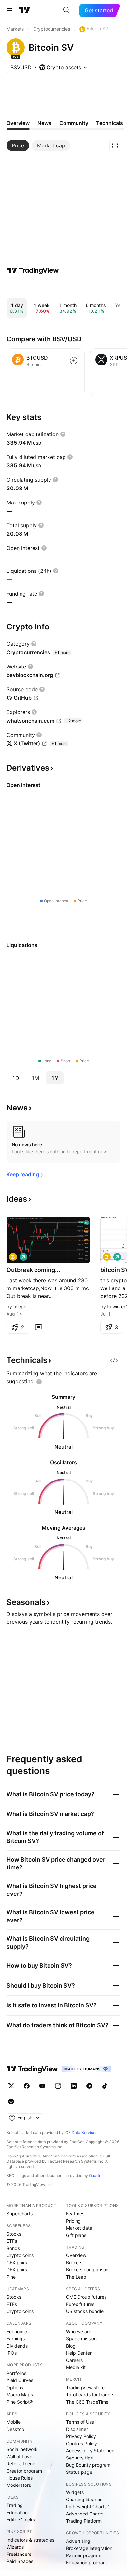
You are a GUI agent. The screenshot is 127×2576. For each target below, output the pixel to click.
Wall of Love (19, 2456)
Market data (79, 2228)
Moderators (19, 2485)
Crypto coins (20, 2255)
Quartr (95, 2176)
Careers (74, 2360)
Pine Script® (20, 2402)
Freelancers (19, 2554)
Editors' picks (21, 2520)
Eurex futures (80, 2304)
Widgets (75, 2492)
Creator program (24, 2471)
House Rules (20, 2478)
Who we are (79, 2331)
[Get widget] (114, 1360)
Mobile (14, 2422)
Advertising (78, 2541)
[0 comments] (38, 1327)
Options (15, 2387)
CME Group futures (86, 2297)
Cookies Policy (82, 2443)
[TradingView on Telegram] (89, 2086)
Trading (15, 2505)
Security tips (79, 2458)
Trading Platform (84, 2521)
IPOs (12, 2353)
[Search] (66, 10)
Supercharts (20, 2214)
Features (75, 2214)
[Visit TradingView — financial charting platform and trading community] (33, 270)
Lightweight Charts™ (88, 2507)
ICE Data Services (81, 2133)
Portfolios (16, 2373)
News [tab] (44, 123)
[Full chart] (115, 145)
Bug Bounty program (88, 2465)
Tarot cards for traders (90, 2395)
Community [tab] (74, 123)
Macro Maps (20, 2395)
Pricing (73, 2221)
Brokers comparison (87, 2270)
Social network (22, 2449)
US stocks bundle (85, 2311)
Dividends (17, 2346)
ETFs (12, 2241)
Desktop (15, 2429)
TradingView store (85, 2387)
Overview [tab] (18, 123)
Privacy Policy (81, 2436)
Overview (76, 2255)
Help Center (79, 2353)
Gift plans (76, 2235)
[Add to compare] (74, 361)
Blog (71, 2346)
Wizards (15, 2547)
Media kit (76, 2367)
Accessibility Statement (91, 2451)
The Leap (76, 2277)
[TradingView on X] (11, 2086)
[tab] (18, 145)
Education (17, 2512)
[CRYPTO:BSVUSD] (13, 1257)
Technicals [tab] (110, 123)
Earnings (16, 2339)
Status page (79, 2472)
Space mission (81, 2339)
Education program (86, 2562)
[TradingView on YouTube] (42, 2086)
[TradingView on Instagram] (58, 2086)
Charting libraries (84, 2499)
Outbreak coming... (33, 1270)
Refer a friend (21, 2464)
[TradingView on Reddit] (11, 2101)
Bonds (13, 2248)
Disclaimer (77, 2429)
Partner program (84, 2555)
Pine (11, 2277)
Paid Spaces (20, 2561)
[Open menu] (9, 10)
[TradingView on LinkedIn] (74, 2086)
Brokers (74, 2262)
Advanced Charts (85, 2514)
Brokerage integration (89, 2548)
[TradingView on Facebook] (27, 2086)
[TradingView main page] (24, 10)
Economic (17, 2331)
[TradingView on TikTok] (105, 2086)
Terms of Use (80, 2422)
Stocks (14, 2234)
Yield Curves (20, 2380)
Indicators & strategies (30, 2540)
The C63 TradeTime (87, 2402)
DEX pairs (17, 2270)
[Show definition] (63, 434)
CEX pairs (17, 2262)
